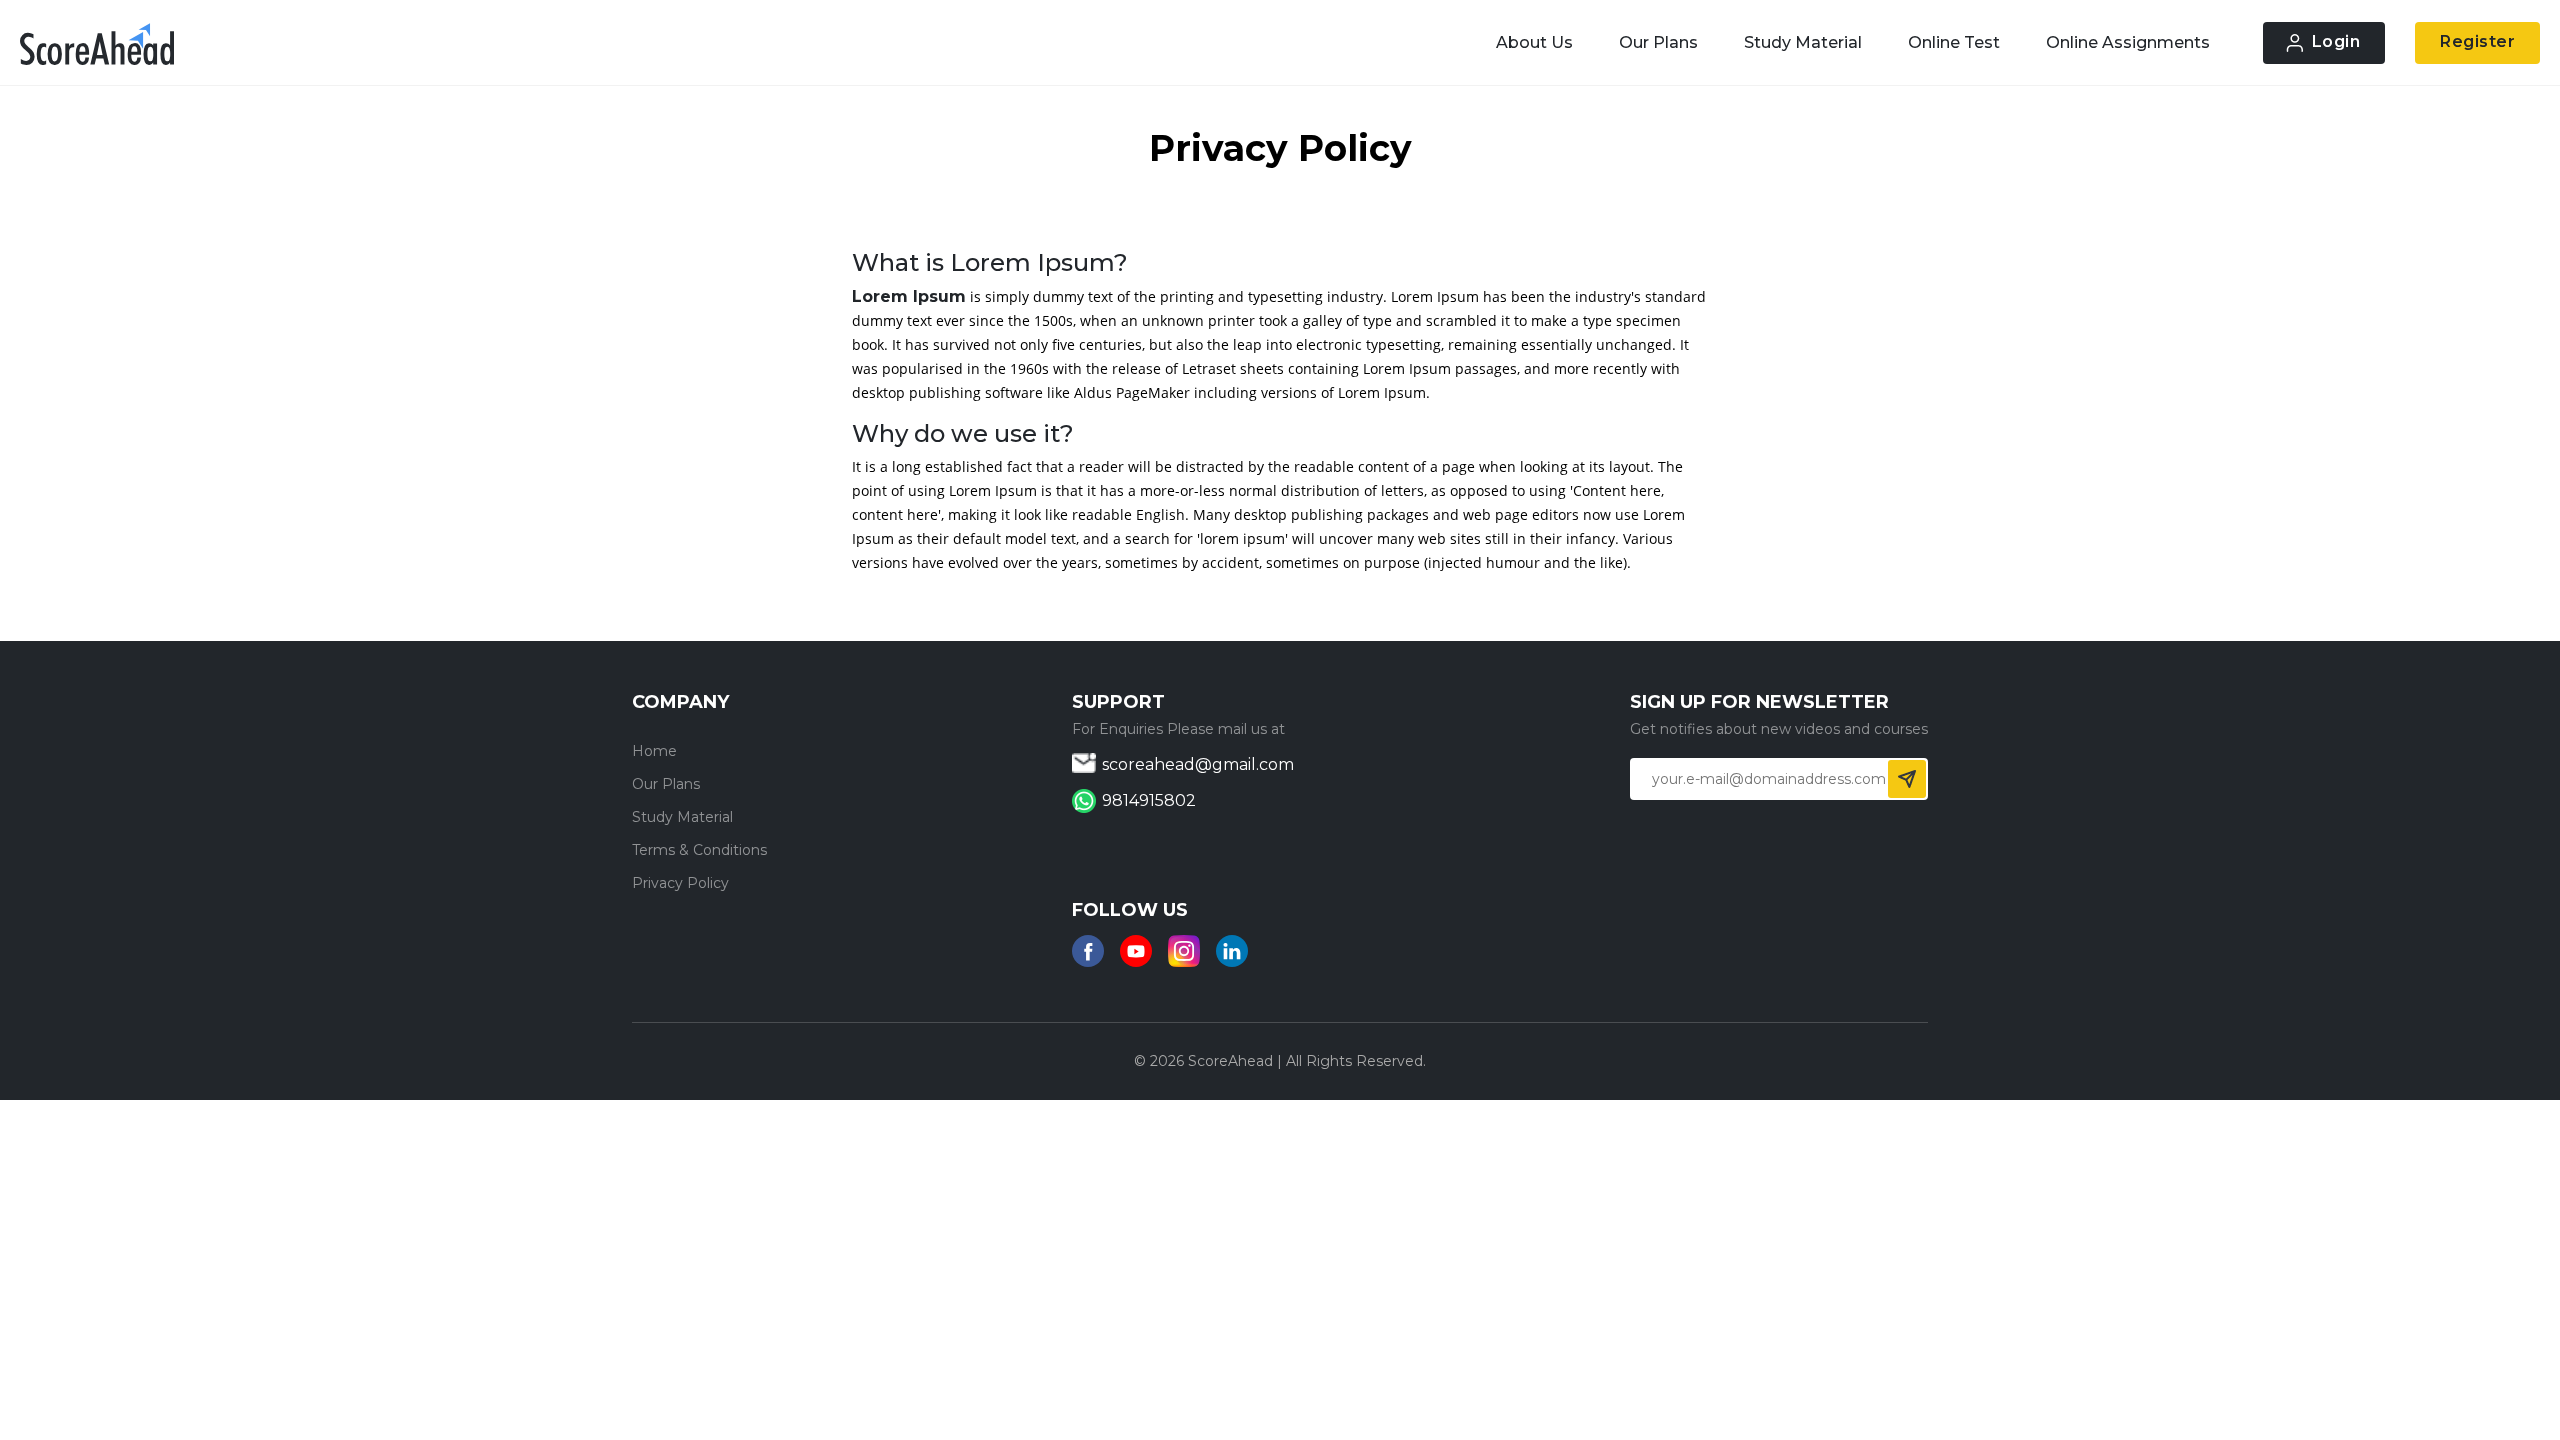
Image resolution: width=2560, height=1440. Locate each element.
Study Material (1803, 42)
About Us (1534, 42)
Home (654, 751)
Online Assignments (2128, 42)
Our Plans (1658, 42)
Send (1907, 779)
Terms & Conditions (699, 850)
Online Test (1954, 42)
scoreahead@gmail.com (1198, 764)
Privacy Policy (680, 883)
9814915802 (1149, 800)
